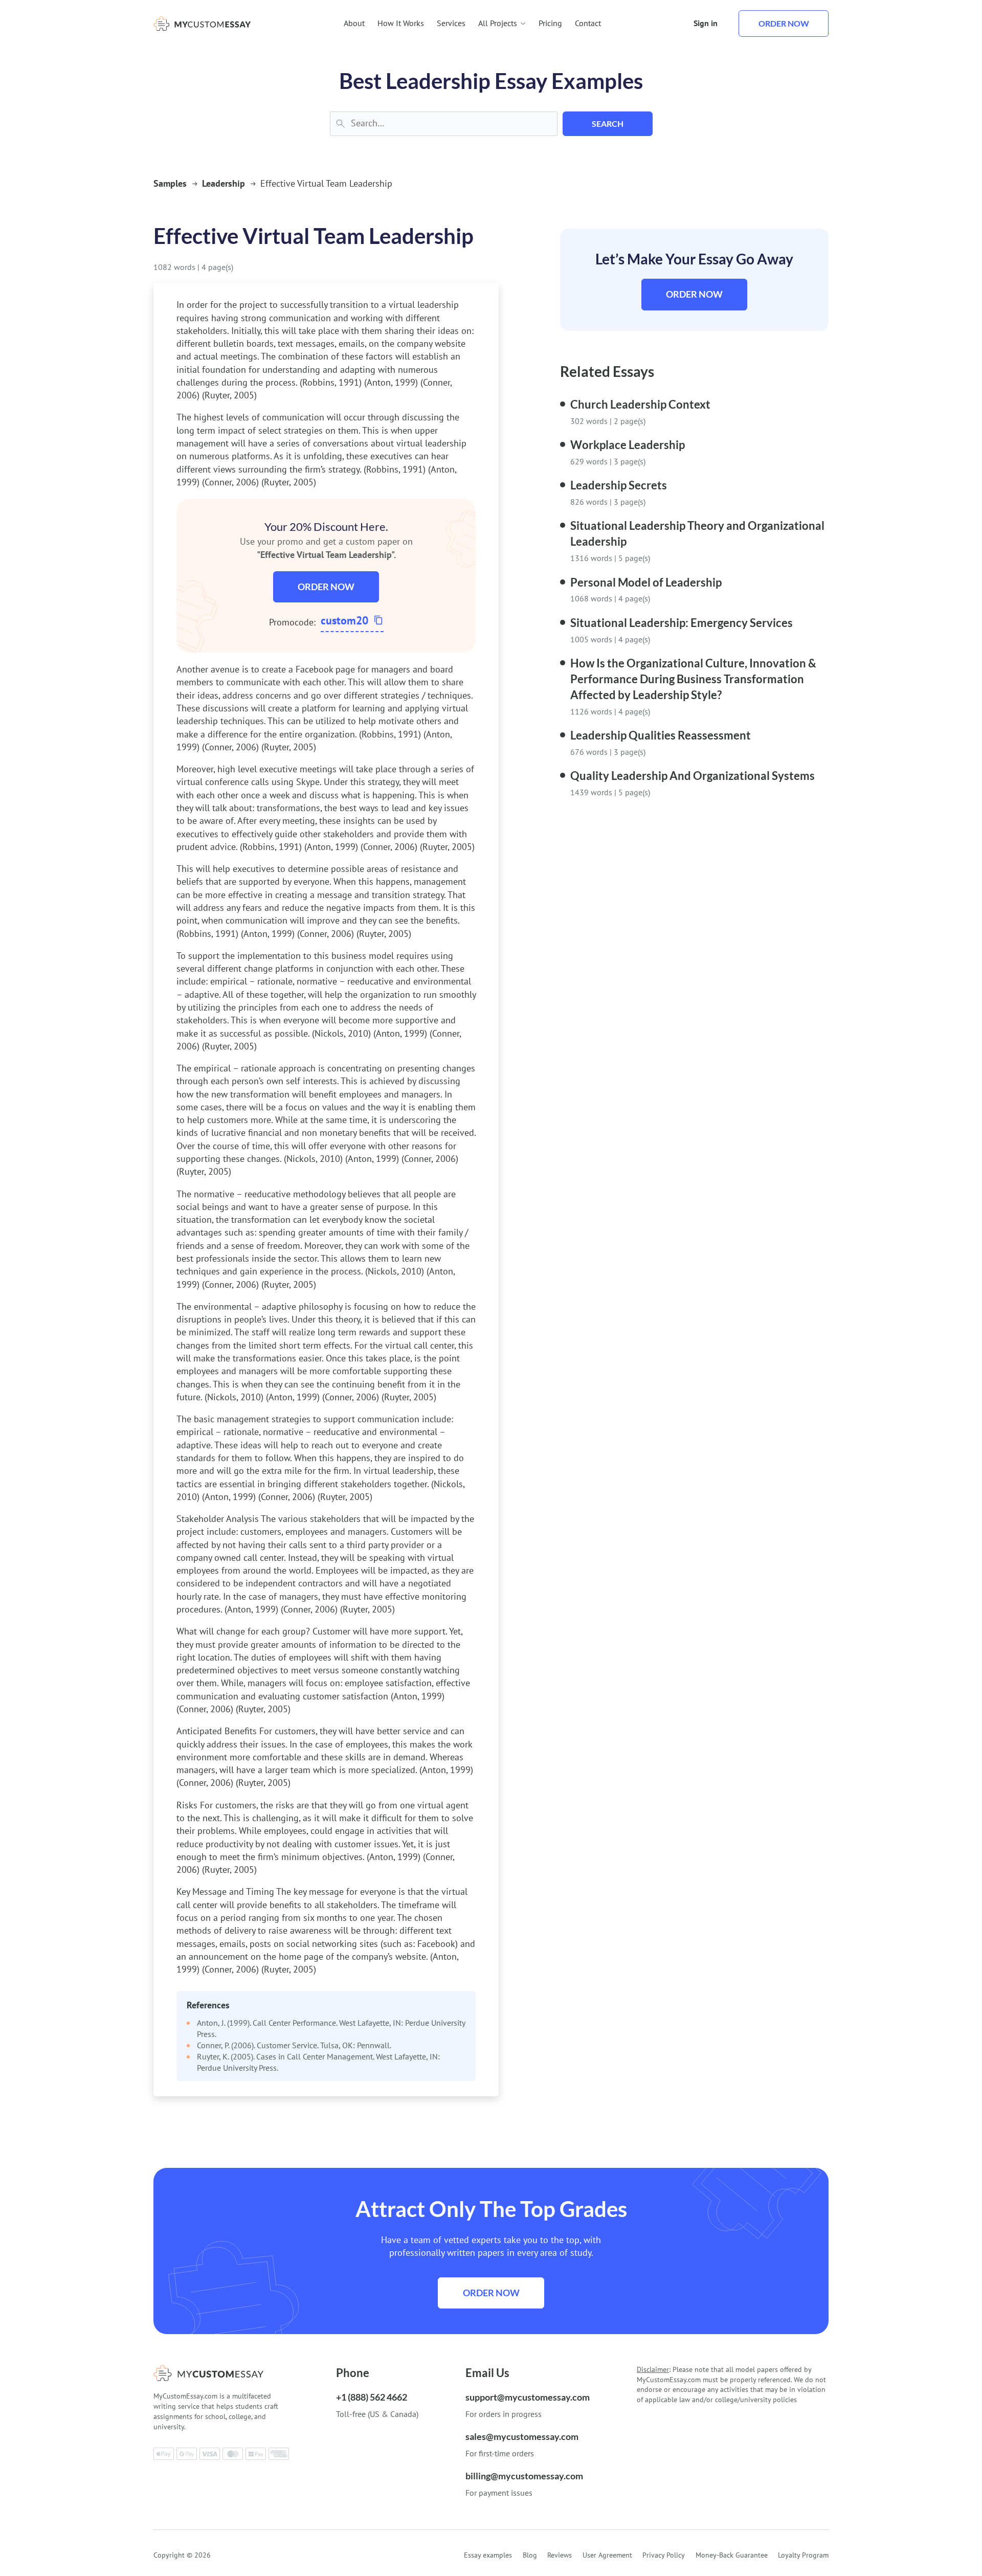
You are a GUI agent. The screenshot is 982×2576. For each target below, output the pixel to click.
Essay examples (488, 2555)
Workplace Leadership (628, 445)
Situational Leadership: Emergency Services (682, 623)
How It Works (401, 23)
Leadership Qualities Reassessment (661, 735)
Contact (588, 23)
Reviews (560, 2555)
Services (451, 23)
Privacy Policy (664, 2555)
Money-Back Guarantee (732, 2555)
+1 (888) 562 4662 (372, 2397)
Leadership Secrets (619, 485)
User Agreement (607, 2555)
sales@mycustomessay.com (522, 2436)
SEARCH (608, 124)
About (354, 23)
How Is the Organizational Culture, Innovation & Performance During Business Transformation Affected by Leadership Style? (693, 679)
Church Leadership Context (640, 404)
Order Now (326, 587)
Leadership (224, 183)
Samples (170, 183)
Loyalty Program (803, 2555)
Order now (784, 23)
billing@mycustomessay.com (524, 2476)
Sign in (706, 23)
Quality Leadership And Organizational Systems (693, 776)
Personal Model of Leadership (646, 582)
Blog (530, 2555)
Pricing (550, 23)
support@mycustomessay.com (528, 2397)
